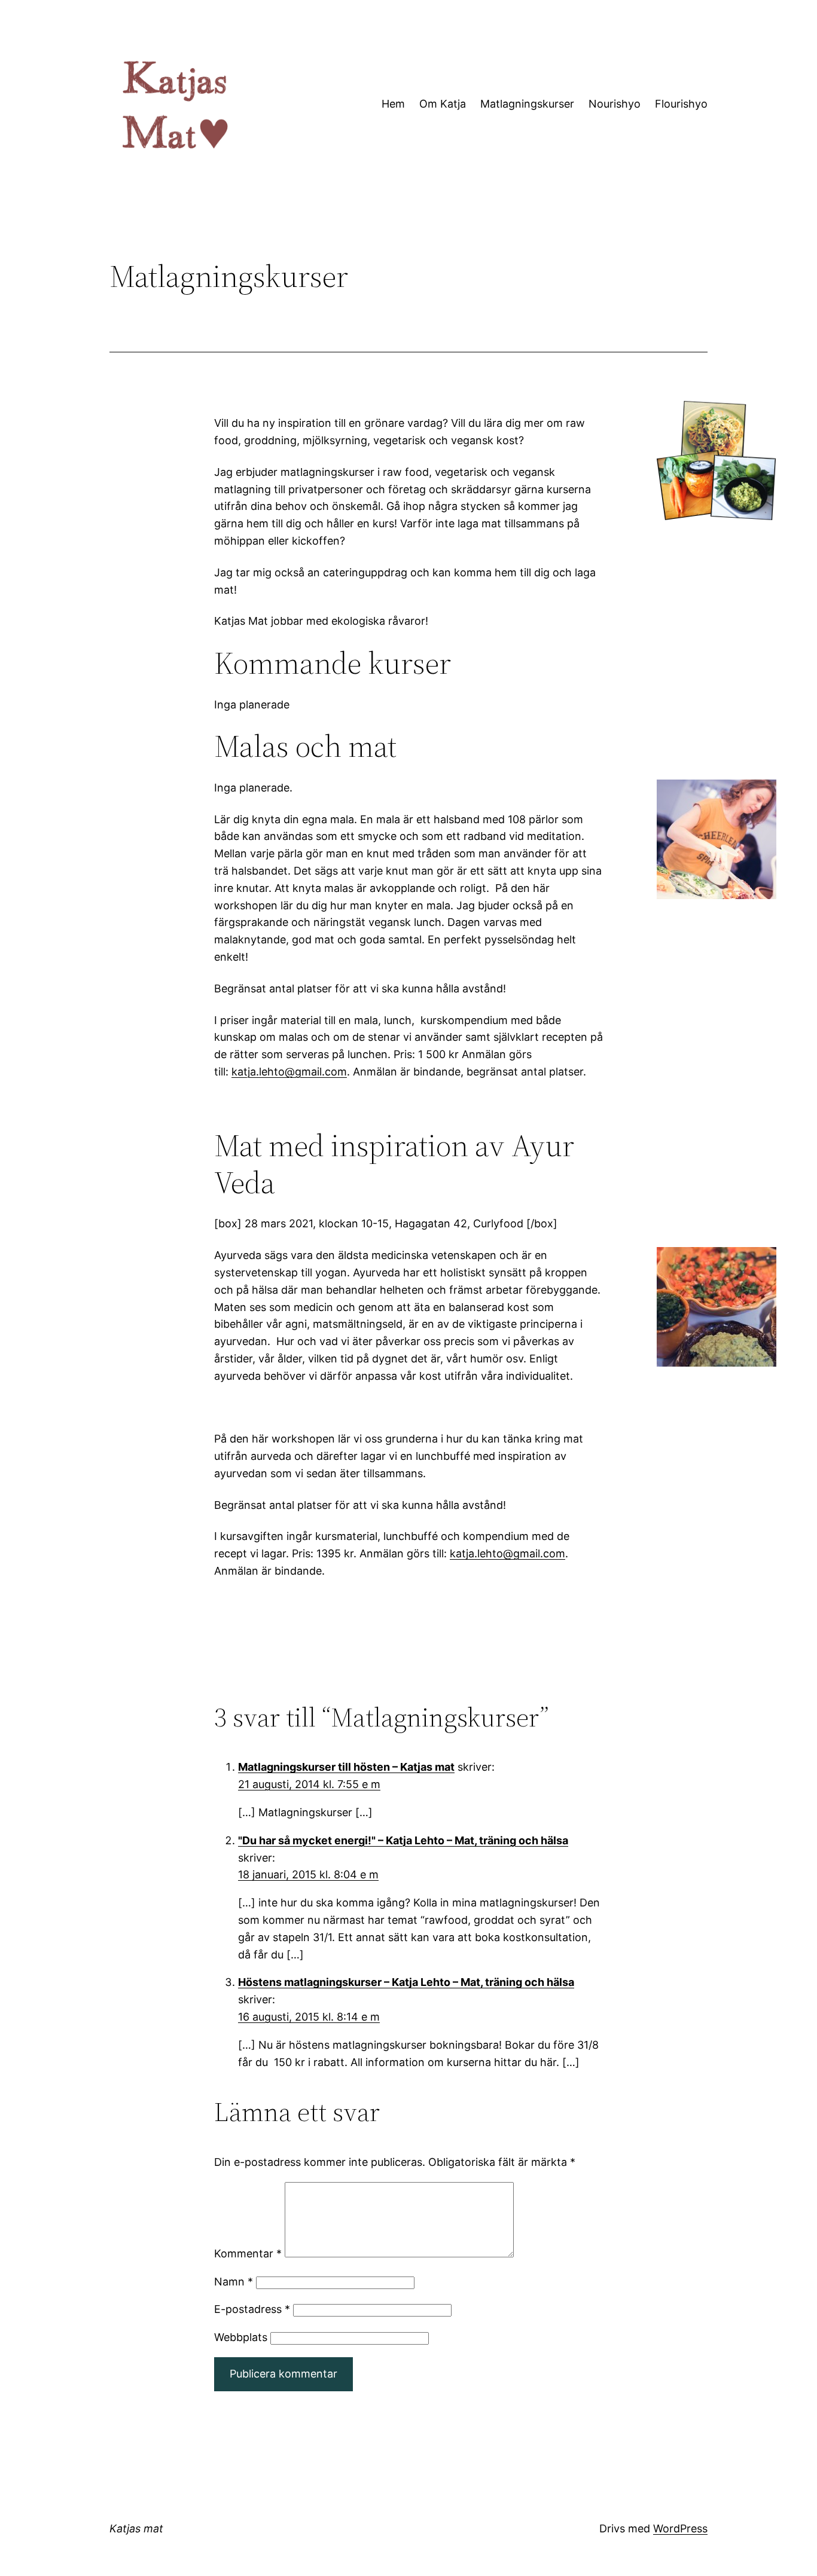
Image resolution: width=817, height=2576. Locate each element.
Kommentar (248, 2253)
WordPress (680, 2528)
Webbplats (241, 2337)
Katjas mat (136, 2528)
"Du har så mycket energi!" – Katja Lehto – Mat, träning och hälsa (403, 1840)
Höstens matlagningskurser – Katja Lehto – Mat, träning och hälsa (406, 1982)
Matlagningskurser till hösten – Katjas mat (346, 1767)
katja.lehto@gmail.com (289, 1072)
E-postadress (252, 2309)
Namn (234, 2282)
